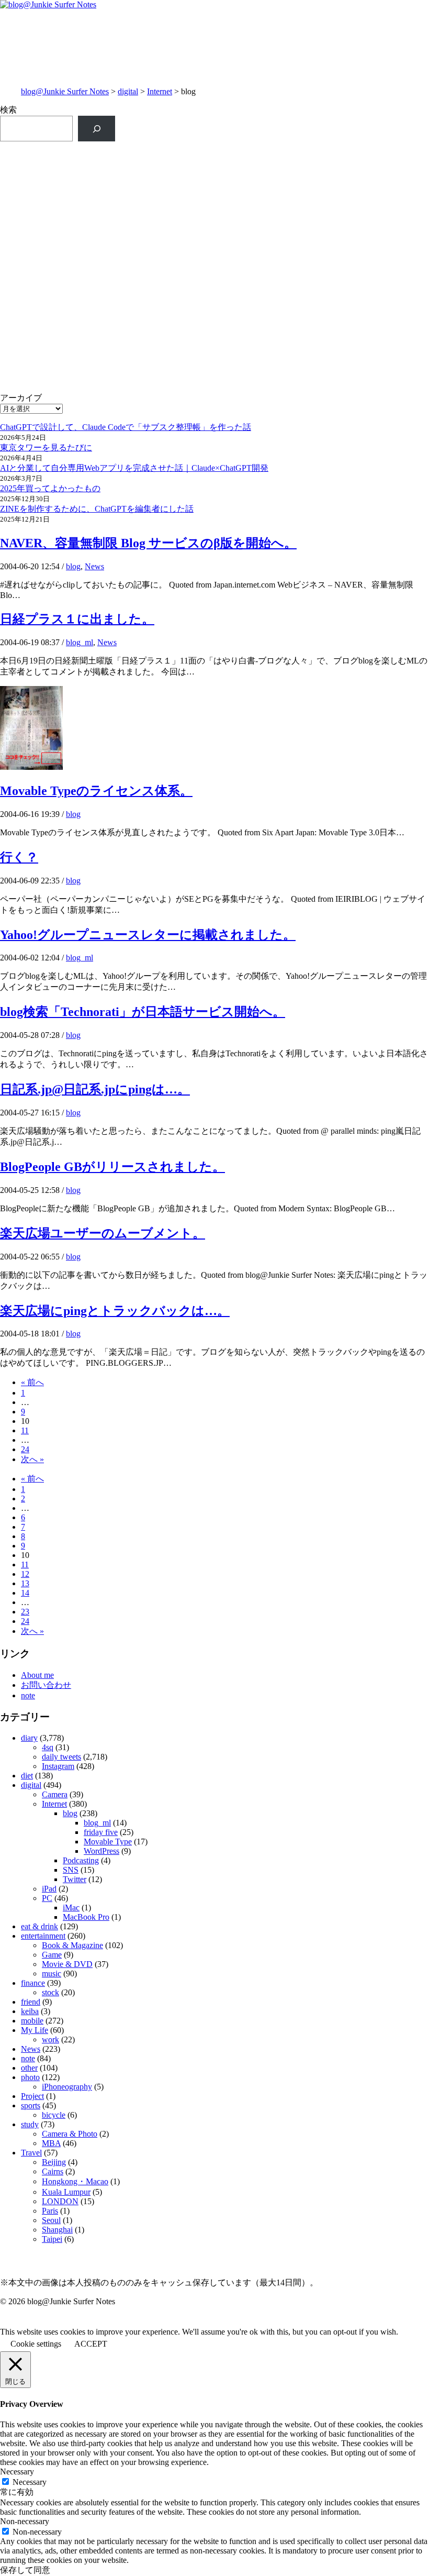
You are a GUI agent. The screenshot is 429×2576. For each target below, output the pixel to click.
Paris (50, 2211)
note (28, 1695)
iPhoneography (67, 2087)
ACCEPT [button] (91, 2344)
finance (33, 1983)
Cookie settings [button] (36, 2344)
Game (52, 1955)
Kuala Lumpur (66, 2192)
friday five (101, 1832)
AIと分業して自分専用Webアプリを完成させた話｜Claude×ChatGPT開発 (134, 468)
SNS (71, 1870)
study (30, 2124)
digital (128, 91)
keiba (30, 2011)
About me (37, 1675)
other (29, 2068)
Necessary (30, 2482)
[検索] (97, 129)
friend (31, 2002)
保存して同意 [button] (25, 2570)
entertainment (43, 1936)
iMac (71, 1908)
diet (27, 1776)
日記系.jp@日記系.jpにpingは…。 (95, 1089)
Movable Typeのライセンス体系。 (96, 791)
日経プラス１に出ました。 (77, 619)
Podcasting (81, 1860)
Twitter (75, 1879)
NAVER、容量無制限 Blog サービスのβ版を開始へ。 (148, 543)
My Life (35, 2030)
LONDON (60, 2201)
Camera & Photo (70, 2134)
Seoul (51, 2220)
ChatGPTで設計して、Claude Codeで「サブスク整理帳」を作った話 (126, 427)
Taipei (52, 2239)
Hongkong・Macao (75, 2181)
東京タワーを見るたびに (46, 447)
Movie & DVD (67, 1964)
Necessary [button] (17, 2472)
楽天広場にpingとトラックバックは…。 (115, 1311)
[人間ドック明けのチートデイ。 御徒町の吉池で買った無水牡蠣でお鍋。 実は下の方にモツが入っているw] (322, 164)
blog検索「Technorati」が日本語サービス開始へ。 (143, 1012)
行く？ (19, 857)
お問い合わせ (46, 1685)
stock (50, 1992)
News (94, 566)
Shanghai (57, 2230)
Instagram (58, 1766)
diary (29, 1738)
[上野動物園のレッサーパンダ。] (322, 232)
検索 (8, 110)
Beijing (54, 2162)
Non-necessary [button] (25, 2521)
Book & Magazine (72, 1945)
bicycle (54, 2115)
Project (32, 2096)
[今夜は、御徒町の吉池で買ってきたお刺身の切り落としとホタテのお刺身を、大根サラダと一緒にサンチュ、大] (107, 355)
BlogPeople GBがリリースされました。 (112, 1167)
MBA (51, 2143)
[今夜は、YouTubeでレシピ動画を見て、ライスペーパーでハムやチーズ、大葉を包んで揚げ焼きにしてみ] (322, 361)
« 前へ (32, 1382)
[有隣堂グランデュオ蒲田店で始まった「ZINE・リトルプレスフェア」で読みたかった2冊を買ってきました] (107, 271)
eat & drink (39, 1926)
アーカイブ (21, 398)
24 (25, 1449)
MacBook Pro (86, 1917)
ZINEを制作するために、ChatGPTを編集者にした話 (97, 509)
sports (31, 2105)
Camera (55, 1794)
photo (30, 2077)
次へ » (32, 1459)
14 (25, 1593)
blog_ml (80, 642)
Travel (31, 2153)
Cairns (53, 2171)
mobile (32, 2021)
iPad (49, 1889)
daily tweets (61, 1757)
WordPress (101, 1851)
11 (25, 1430)
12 (25, 1574)
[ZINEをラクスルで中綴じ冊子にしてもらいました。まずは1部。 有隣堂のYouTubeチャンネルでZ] (107, 186)
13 (25, 1583)
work (50, 2039)
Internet (160, 91)
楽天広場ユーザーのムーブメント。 (103, 1233)
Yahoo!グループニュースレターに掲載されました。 (148, 935)
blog (73, 566)
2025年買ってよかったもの (50, 488)
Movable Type (108, 1842)
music (52, 1974)
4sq (48, 1747)
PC (47, 1898)
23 (25, 1612)
